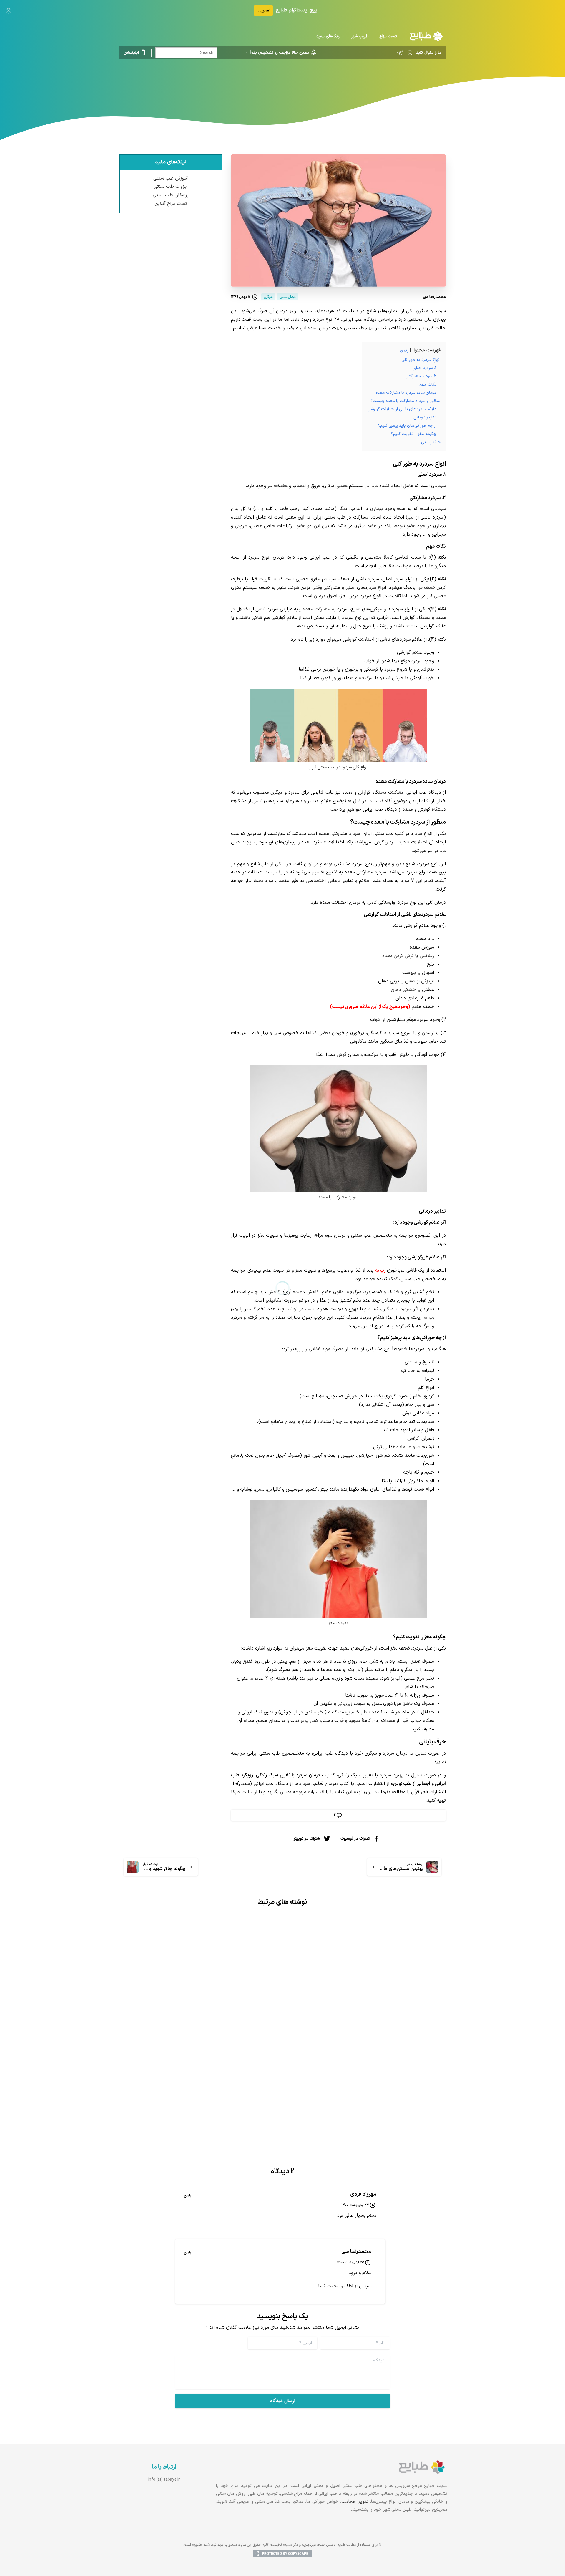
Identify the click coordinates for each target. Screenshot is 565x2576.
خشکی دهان (403, 990)
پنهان (404, 350)
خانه (350, 84)
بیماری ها (330, 84)
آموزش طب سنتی (171, 178)
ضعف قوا (426, 588)
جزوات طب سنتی (171, 187)
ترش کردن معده (398, 956)
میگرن (277, 84)
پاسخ (187, 2195)
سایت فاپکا (242, 1792)
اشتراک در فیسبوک (355, 1838)
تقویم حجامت (355, 2502)
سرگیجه (366, 678)
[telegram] (400, 53)
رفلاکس (427, 956)
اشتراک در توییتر (307, 1838)
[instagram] (410, 53)
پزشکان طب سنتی (171, 195)
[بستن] (9, 10)
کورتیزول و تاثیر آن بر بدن (236, 2057)
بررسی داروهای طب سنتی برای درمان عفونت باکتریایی (378, 2062)
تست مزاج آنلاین (171, 204)
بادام (365, 1712)
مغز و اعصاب (303, 84)
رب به (429, 1318)
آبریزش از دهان (419, 981)
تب (411, 517)
